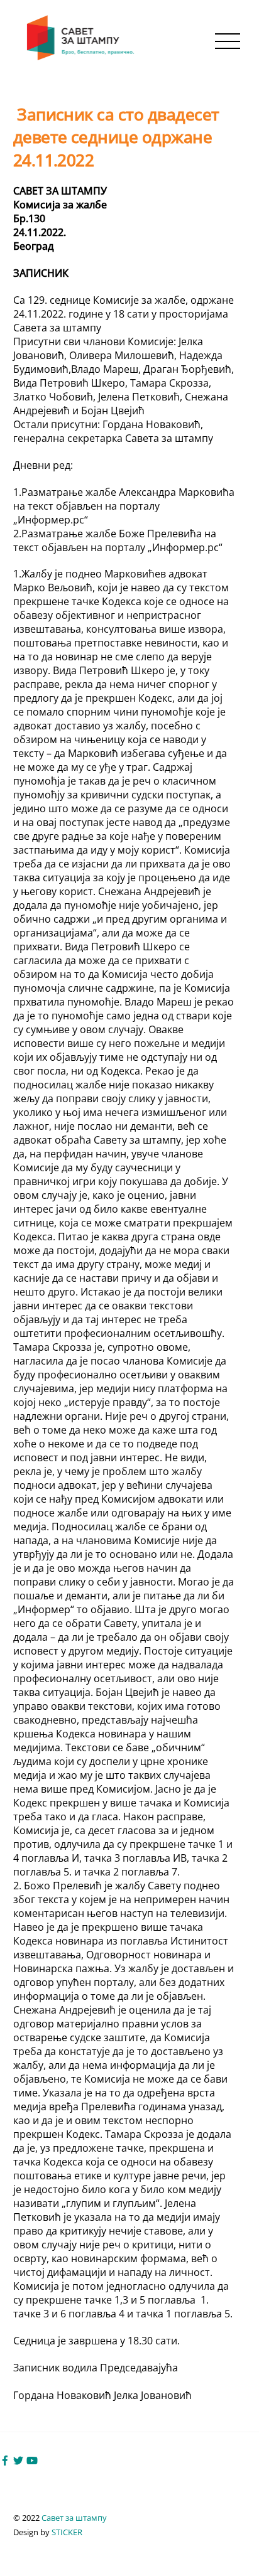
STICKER (67, 2532)
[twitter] (18, 2459)
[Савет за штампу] (82, 57)
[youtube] (32, 2459)
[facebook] (5, 2459)
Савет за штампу (74, 2518)
